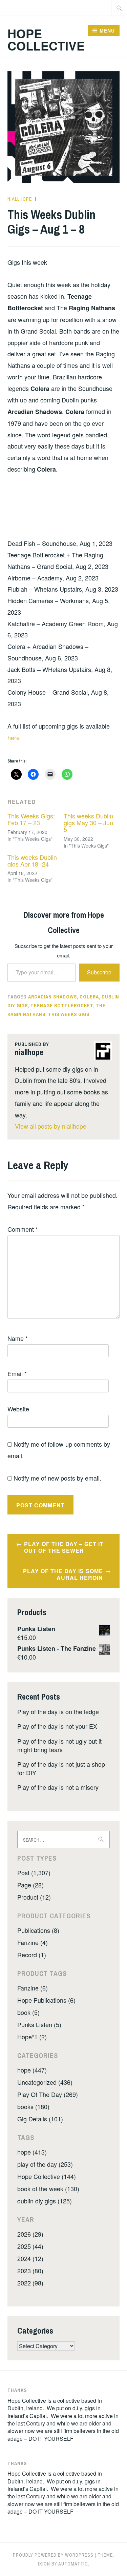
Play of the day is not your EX (57, 1726)
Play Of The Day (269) (48, 2094)
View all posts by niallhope (51, 1126)
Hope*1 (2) (32, 2037)
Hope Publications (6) (46, 2000)
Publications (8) (38, 1930)
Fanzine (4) (33, 1942)
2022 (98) (30, 2283)
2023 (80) (30, 2271)
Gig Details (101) (40, 2119)
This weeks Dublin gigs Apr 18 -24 (32, 860)
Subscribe (99, 972)
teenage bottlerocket (62, 1006)
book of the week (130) (48, 2188)
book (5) (28, 2012)
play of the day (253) (45, 2164)
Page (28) (30, 1885)
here (14, 737)
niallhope (20, 199)
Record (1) (32, 1955)
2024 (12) (30, 2258)
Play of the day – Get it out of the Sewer (64, 1547)
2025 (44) (30, 2246)
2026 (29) (30, 2234)
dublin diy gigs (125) (45, 2201)
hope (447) (32, 2070)
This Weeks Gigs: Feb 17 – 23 (31, 819)
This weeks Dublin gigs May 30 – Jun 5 (88, 823)
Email (17, 1373)
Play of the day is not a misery (58, 1787)
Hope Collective (46, 39)
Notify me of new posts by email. (57, 1478)
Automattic (73, 2564)
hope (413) (32, 2152)
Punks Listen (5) (39, 2024)
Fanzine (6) (33, 1988)
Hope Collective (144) (47, 2176)
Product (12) (34, 1897)
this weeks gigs (69, 1014)
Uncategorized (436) (45, 2082)
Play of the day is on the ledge (58, 1711)
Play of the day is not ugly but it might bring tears (59, 1745)
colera (89, 997)
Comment (23, 1229)
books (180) (33, 2106)
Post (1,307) (34, 1872)
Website (18, 1409)
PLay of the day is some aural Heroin (63, 1574)
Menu (107, 31)
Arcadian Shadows (52, 997)
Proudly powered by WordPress (53, 2555)
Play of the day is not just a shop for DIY (61, 1768)
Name (18, 1338)
